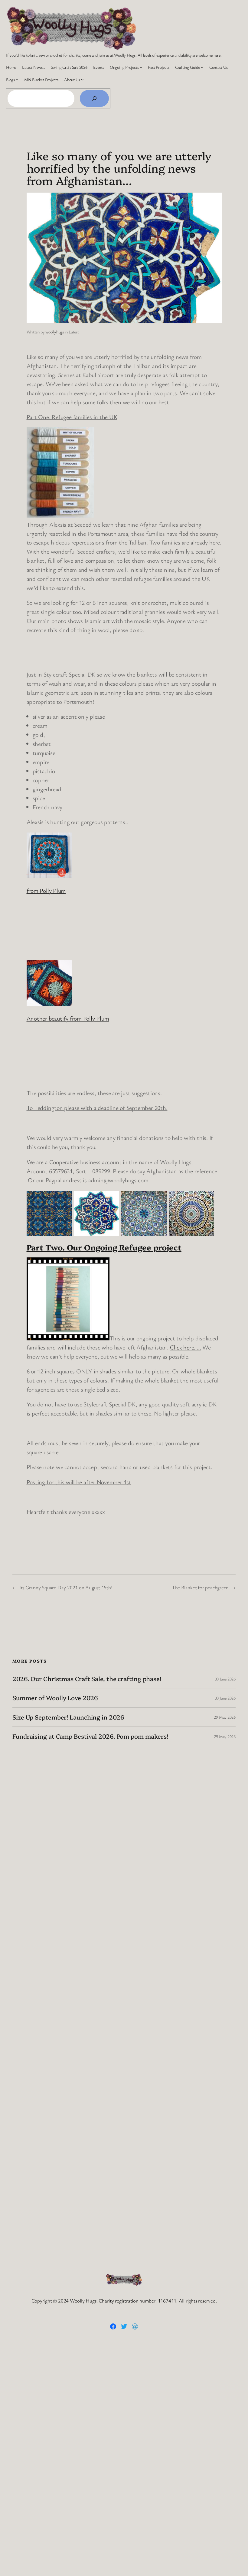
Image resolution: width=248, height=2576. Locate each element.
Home (11, 67)
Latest (74, 332)
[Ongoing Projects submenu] (141, 67)
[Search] (94, 98)
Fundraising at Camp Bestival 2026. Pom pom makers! (90, 1736)
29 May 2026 (225, 1717)
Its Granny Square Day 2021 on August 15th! (66, 1587)
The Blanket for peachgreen (200, 1587)
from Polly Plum (46, 891)
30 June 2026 (225, 1679)
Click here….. (186, 1347)
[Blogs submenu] (17, 79)
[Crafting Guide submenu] (202, 67)
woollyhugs (55, 332)
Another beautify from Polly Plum (68, 1018)
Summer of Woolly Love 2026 (55, 1698)
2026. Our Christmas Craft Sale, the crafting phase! (87, 1679)
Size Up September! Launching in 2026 (68, 1717)
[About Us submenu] (82, 79)
